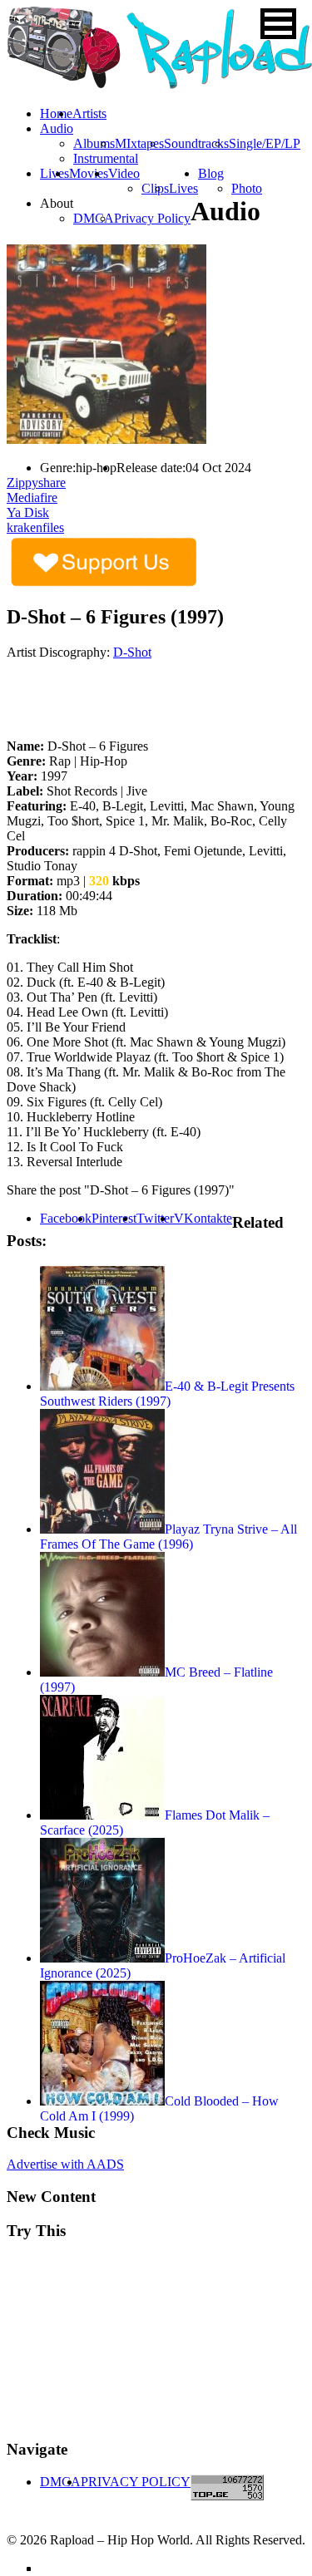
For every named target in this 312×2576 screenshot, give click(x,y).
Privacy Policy (152, 218)
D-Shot (132, 652)
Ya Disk (28, 512)
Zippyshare (36, 483)
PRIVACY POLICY (136, 2482)
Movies (89, 173)
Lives (183, 188)
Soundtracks (196, 143)
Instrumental (106, 158)
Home (56, 113)
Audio (57, 128)
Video (124, 173)
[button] (278, 24)
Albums (94, 143)
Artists (89, 113)
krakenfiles (35, 527)
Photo (247, 188)
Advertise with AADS (65, 2164)
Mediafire (32, 497)
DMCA (94, 218)
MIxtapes (139, 143)
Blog (211, 173)
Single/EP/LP (265, 143)
